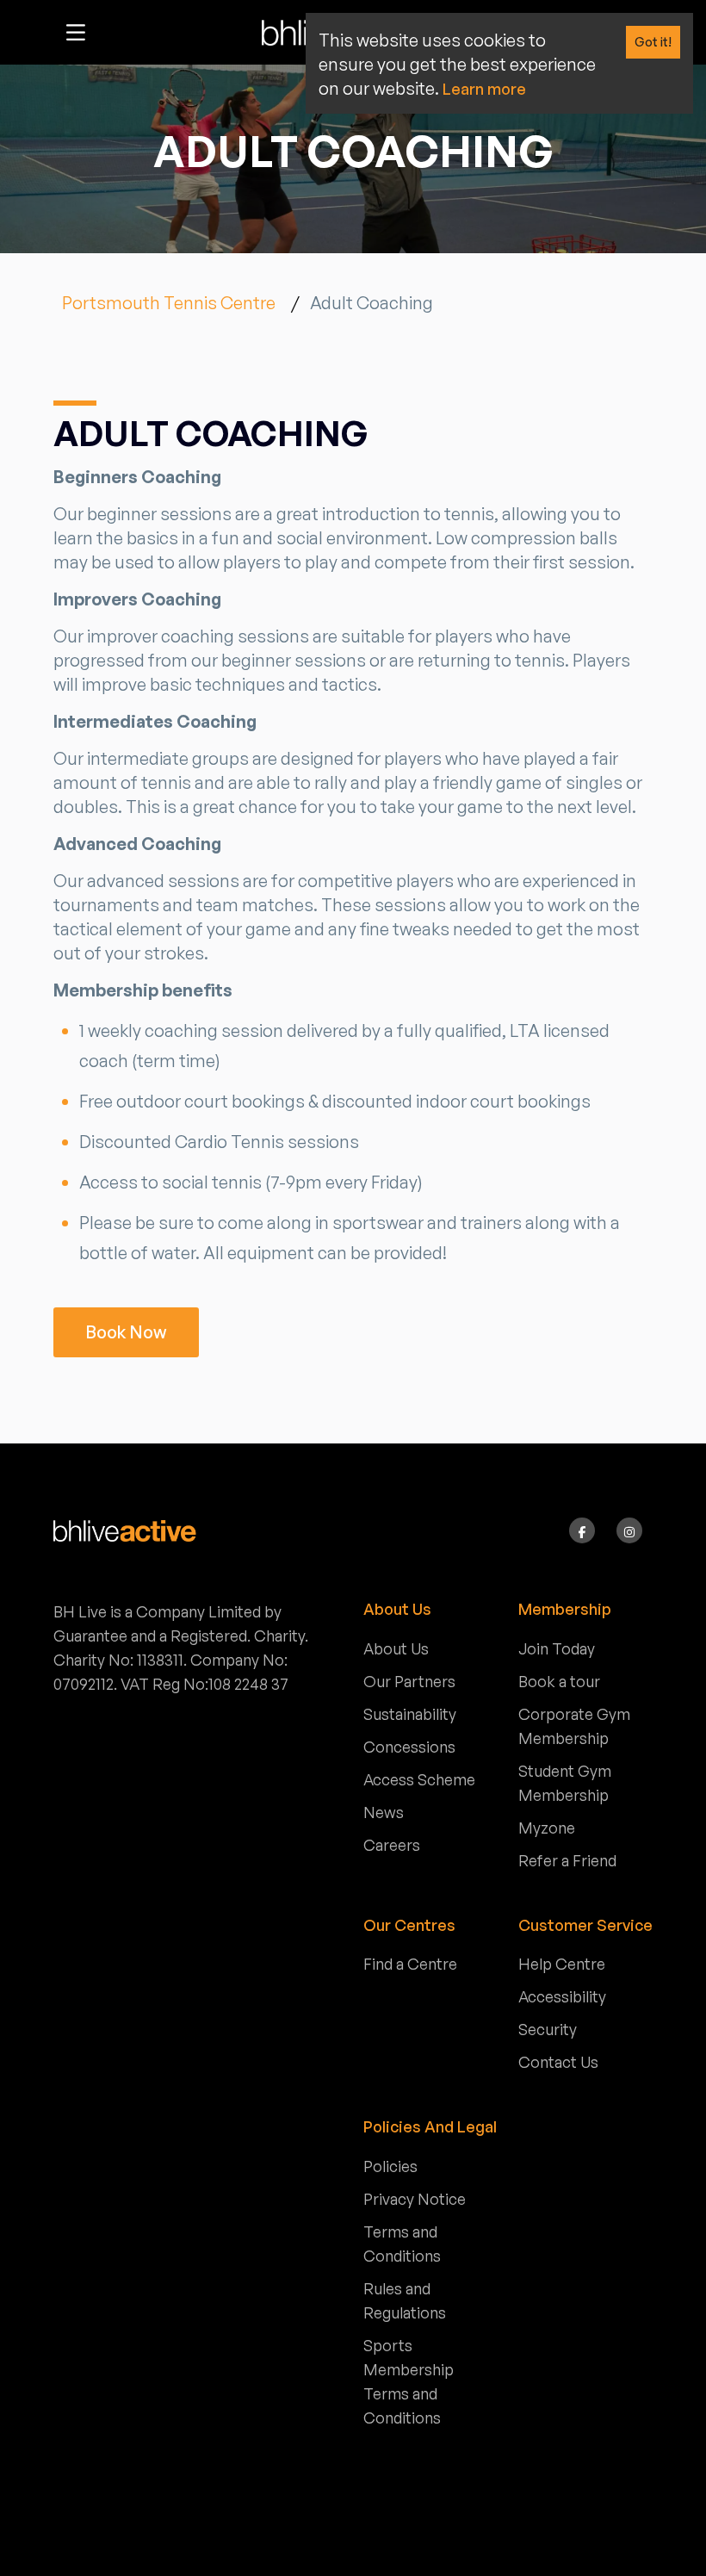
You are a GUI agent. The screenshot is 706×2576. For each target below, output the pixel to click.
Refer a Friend (567, 1860)
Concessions (409, 1747)
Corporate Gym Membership (574, 1726)
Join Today (557, 1648)
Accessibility (562, 1996)
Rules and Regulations (405, 2300)
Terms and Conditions (402, 2244)
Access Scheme (419, 1779)
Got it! (653, 42)
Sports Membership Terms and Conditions (409, 2381)
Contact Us (558, 2062)
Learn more (484, 89)
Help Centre (562, 1964)
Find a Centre (410, 1964)
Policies (390, 2166)
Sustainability (410, 1714)
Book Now (126, 1332)
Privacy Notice (415, 2199)
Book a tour (559, 1681)
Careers (392, 1845)
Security (548, 2029)
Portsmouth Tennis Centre (169, 303)
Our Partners (409, 1681)
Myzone (547, 1828)
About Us (396, 1648)
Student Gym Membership (565, 1783)
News (384, 1812)
